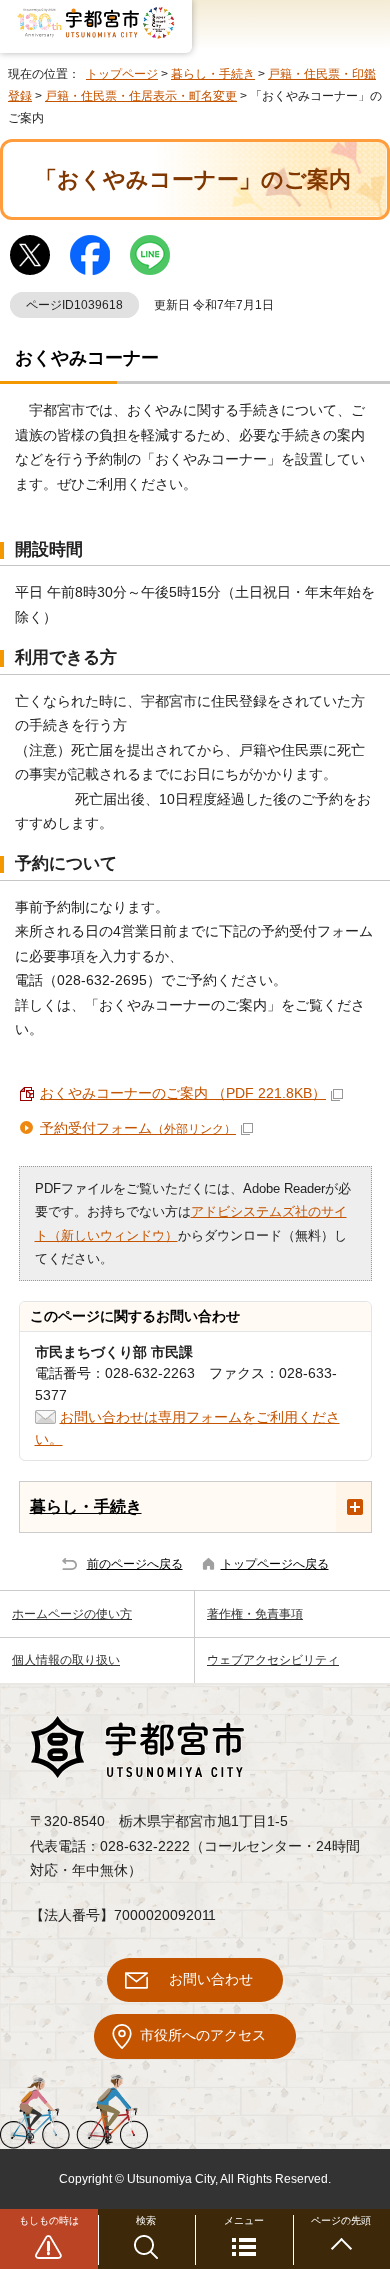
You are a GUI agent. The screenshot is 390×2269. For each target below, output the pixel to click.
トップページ (122, 74)
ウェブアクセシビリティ (273, 1660)
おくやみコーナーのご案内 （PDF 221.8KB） (183, 1093)
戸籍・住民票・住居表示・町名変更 (141, 96)
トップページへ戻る (275, 1564)
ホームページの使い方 (72, 1614)
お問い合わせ (211, 1979)
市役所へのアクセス (203, 2035)
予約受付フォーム (138, 1128)
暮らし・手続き (213, 74)
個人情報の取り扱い (66, 1660)
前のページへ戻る (135, 1564)
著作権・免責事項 (255, 1614)
